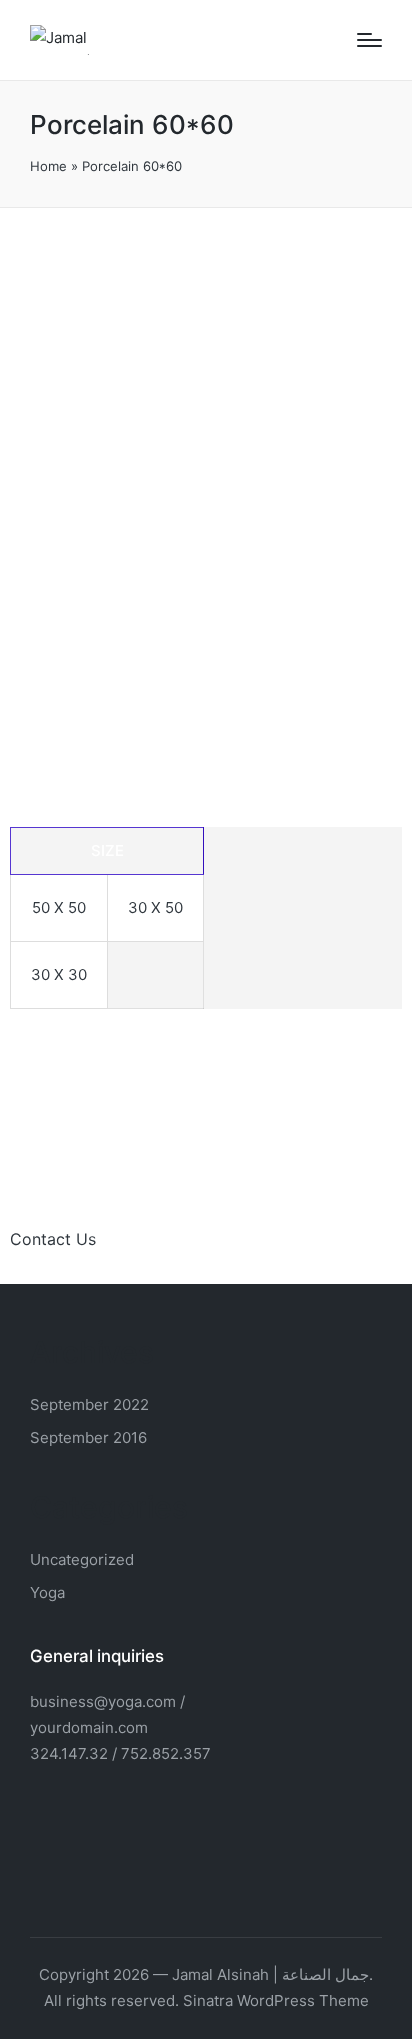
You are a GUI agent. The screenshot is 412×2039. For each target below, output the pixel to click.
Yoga (47, 1592)
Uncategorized (82, 1559)
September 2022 (89, 1404)
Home (48, 166)
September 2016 (88, 1437)
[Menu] (369, 40)
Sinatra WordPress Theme (276, 2000)
